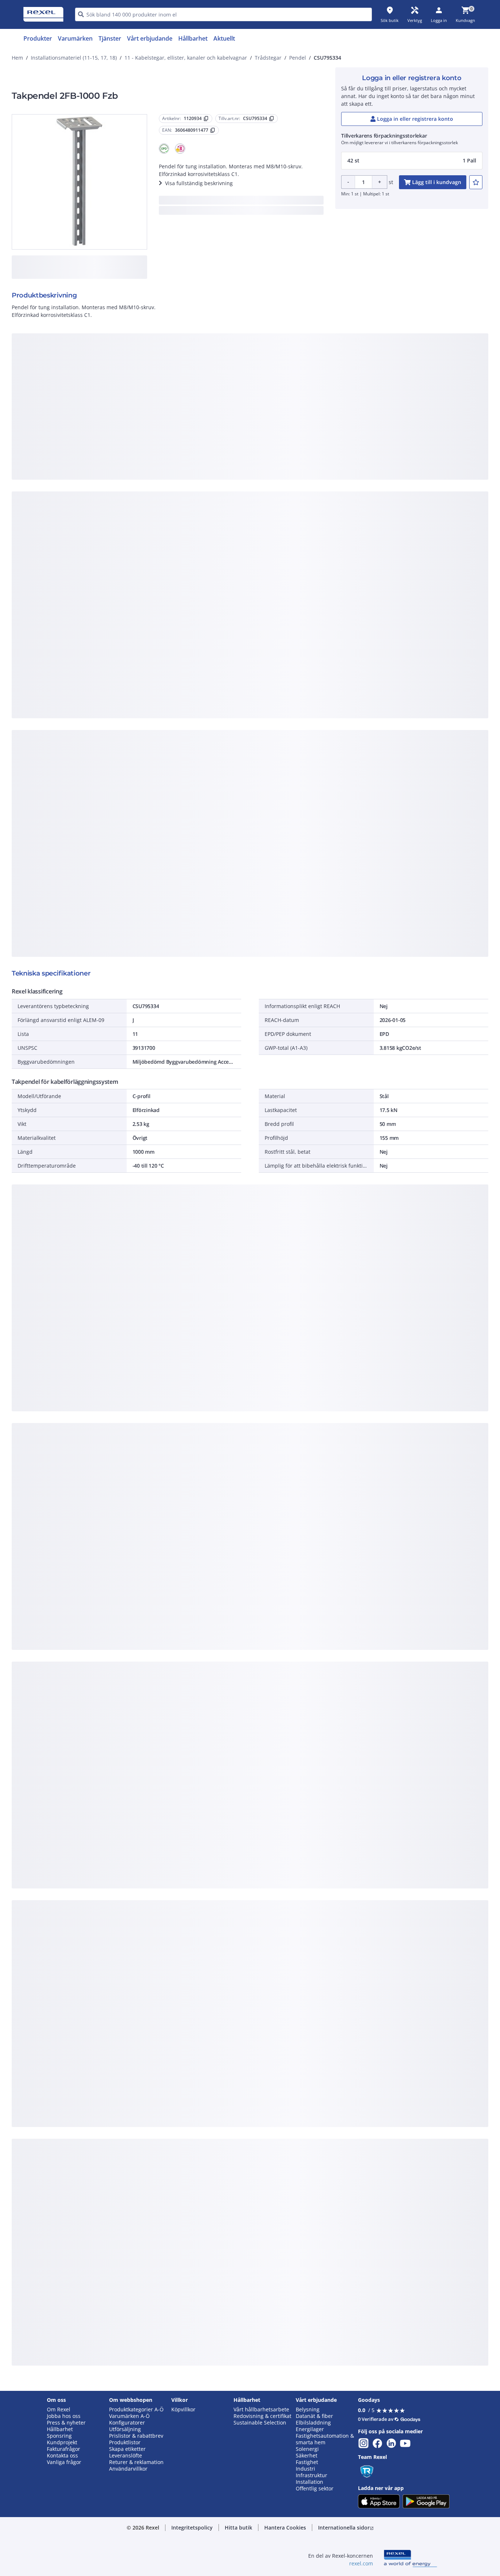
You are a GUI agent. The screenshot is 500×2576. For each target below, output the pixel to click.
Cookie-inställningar (175, 469)
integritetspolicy (260, 379)
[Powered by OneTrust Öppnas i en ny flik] (340, 521)
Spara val (169, 499)
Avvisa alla (277, 499)
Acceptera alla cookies (333, 499)
